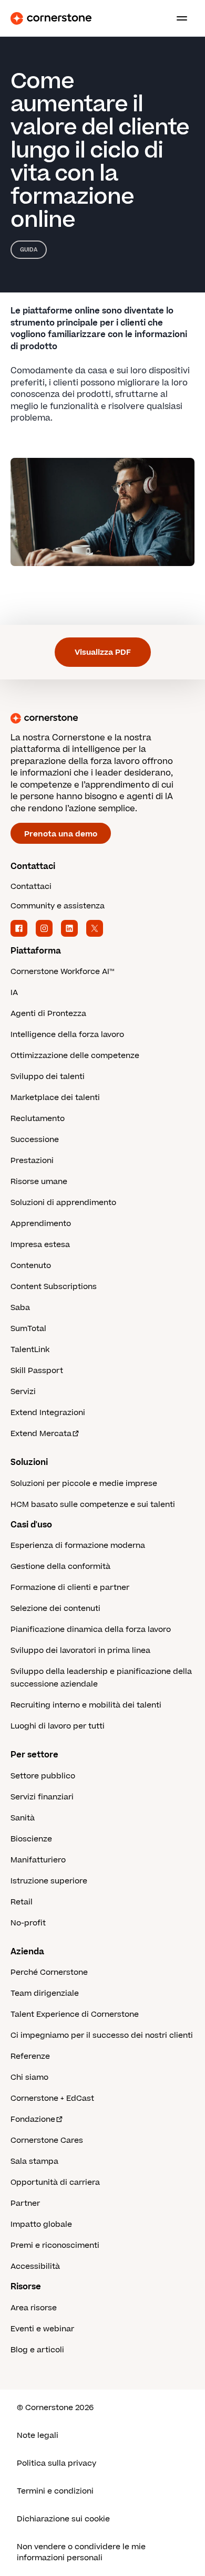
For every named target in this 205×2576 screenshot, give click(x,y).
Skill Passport (37, 1371)
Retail (22, 1902)
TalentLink (30, 1350)
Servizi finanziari (42, 1797)
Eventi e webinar (42, 2329)
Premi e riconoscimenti (55, 2245)
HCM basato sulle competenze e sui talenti (93, 1505)
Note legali (38, 2436)
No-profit (28, 1923)
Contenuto (31, 1266)
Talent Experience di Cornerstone (75, 2014)
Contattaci (31, 887)
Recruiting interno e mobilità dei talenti (86, 1705)
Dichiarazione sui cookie (63, 2519)
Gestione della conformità (60, 1567)
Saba (20, 1308)
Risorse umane (39, 1182)
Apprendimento (41, 1224)
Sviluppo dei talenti (48, 1077)
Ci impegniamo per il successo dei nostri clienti (102, 2035)
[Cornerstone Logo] (51, 18)
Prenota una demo (61, 834)
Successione (35, 1140)
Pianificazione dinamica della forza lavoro (91, 1630)
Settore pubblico (43, 1776)
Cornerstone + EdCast (52, 2098)
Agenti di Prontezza (48, 1014)
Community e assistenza (58, 906)
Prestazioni (32, 1161)
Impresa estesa (40, 1245)
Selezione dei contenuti (55, 1609)
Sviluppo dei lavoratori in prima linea (80, 1651)
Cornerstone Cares (47, 2140)
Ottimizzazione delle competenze (75, 1056)
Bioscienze (31, 1839)
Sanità (23, 1818)
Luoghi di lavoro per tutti (58, 1726)
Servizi (23, 1392)
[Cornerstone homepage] (102, 718)
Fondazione (33, 2119)
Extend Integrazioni (48, 1413)
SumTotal (28, 1329)
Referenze (30, 2056)
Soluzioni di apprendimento (63, 1203)
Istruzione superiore (49, 1881)
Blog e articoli (37, 2350)
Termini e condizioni (55, 2491)
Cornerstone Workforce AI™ (62, 972)
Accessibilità (35, 2266)
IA (14, 993)
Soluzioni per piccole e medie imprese (84, 1484)
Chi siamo (29, 2077)
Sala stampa (34, 2161)
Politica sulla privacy (57, 2463)
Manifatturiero (38, 1860)
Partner (25, 2203)
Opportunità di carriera (55, 2182)
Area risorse (34, 2308)
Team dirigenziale (45, 1993)
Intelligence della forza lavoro (67, 1035)
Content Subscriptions (54, 1287)
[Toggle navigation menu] (178, 18)
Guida (29, 250)
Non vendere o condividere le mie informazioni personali (81, 2552)
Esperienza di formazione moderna (78, 1546)
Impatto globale (41, 2224)
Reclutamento (38, 1119)
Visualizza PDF (103, 652)
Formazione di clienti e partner (70, 1588)
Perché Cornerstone (49, 1972)
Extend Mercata (41, 1434)
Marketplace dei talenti (55, 1098)
